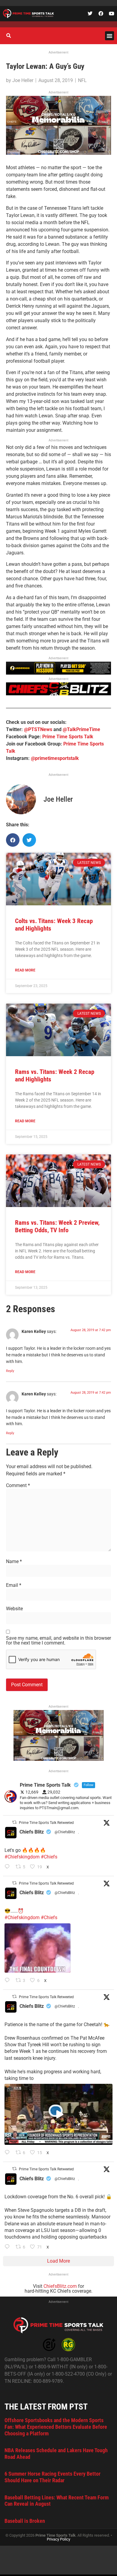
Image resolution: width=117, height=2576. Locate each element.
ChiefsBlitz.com (60, 2286)
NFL (82, 80)
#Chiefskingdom (22, 1857)
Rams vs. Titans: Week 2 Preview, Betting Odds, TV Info (57, 1226)
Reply (10, 1371)
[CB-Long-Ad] (58, 694)
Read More (25, 970)
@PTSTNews (38, 729)
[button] (109, 36)
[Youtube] (112, 14)
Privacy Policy (58, 2539)
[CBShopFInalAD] (58, 153)
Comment (18, 1486)
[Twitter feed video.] (37, 1948)
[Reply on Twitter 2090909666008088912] (9, 2153)
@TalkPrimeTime (81, 729)
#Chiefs (49, 1857)
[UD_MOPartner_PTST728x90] (58, 673)
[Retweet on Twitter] (14, 1822)
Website (14, 1609)
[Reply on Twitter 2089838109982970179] (9, 2247)
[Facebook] (101, 14)
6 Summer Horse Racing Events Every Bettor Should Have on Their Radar (52, 2477)
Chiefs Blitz (32, 1832)
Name (14, 1562)
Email (14, 1585)
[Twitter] (90, 14)
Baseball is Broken (25, 2521)
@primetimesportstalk (55, 758)
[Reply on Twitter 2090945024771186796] (9, 1867)
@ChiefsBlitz (65, 1832)
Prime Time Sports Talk (68, 737)
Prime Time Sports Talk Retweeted (46, 1823)
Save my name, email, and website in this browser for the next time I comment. (58, 1641)
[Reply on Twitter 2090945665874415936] (9, 1981)
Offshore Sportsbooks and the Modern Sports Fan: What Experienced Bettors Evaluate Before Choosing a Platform (56, 2427)
